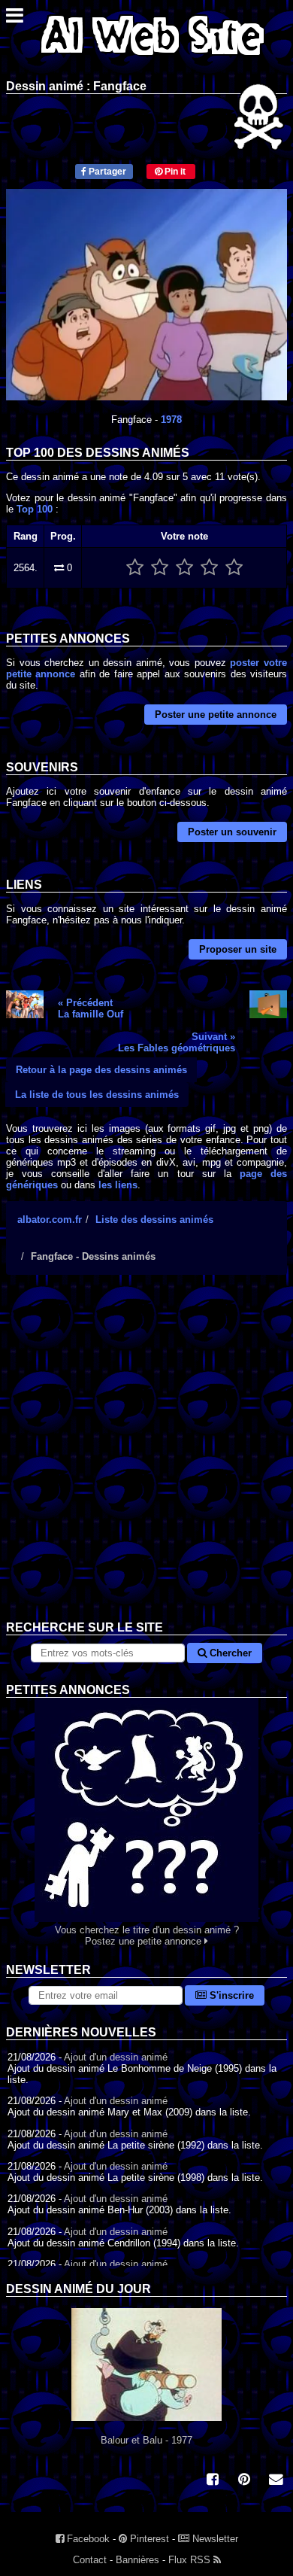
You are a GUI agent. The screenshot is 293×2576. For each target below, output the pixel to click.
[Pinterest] (244, 2481)
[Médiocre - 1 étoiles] (135, 568)
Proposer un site (238, 949)
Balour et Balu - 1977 (146, 2440)
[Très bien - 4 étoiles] (209, 568)
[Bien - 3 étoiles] (184, 568)
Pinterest (148, 2539)
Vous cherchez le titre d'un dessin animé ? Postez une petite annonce (147, 1936)
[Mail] (276, 2481)
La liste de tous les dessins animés (97, 1095)
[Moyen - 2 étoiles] (160, 568)
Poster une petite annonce (216, 715)
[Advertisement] (146, 1459)
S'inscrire (230, 1995)
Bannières (137, 2560)
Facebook (87, 2539)
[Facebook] (213, 2481)
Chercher (229, 1653)
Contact (90, 2560)
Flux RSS (191, 2560)
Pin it (174, 172)
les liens (118, 1185)
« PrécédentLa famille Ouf (91, 1008)
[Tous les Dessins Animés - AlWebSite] (153, 58)
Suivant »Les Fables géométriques (177, 1042)
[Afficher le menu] (15, 19)
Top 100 (35, 509)
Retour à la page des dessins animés (101, 1070)
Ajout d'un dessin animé (116, 2057)
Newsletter (214, 2539)
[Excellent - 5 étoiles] (234, 568)
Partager (106, 172)
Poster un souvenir (232, 832)
